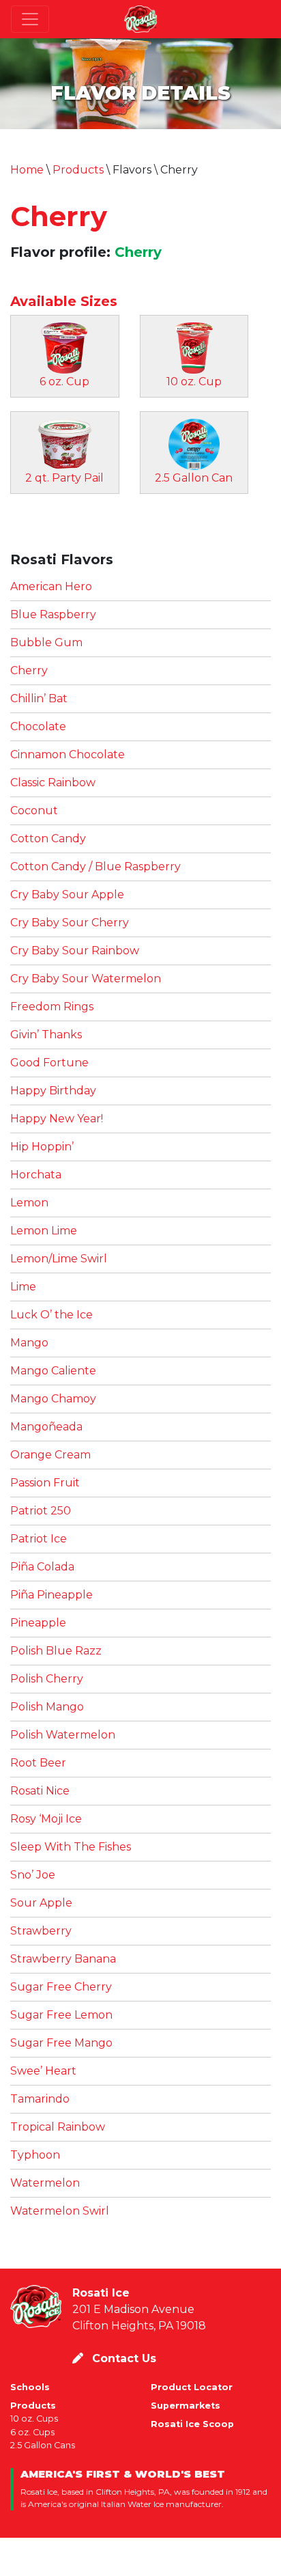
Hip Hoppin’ (42, 1147)
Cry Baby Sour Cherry (70, 923)
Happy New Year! (57, 1119)
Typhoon (35, 2155)
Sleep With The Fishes (71, 1847)
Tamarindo (40, 2099)
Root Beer (38, 1763)
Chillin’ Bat (39, 698)
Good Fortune (49, 1063)
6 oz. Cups (32, 2432)
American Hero (51, 586)
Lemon (29, 1203)
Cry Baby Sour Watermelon (86, 979)
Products (78, 170)
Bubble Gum (46, 642)
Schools (30, 2387)
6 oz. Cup (64, 382)
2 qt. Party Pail (64, 478)
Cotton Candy (48, 839)
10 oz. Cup (194, 382)
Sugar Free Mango (61, 2043)
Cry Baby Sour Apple (67, 895)
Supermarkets (186, 2406)
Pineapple (38, 1623)
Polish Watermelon (63, 1735)
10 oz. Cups (34, 2419)
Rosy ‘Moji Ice (46, 1819)
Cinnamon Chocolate (68, 754)
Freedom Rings (52, 1007)
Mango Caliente (53, 1371)
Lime (23, 1287)
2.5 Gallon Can (194, 478)
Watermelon (45, 2183)
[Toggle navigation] (30, 19)
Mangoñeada (46, 1427)
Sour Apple (41, 1903)
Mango (29, 1343)
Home (27, 170)
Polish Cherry (47, 1679)
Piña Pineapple (51, 1595)
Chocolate (38, 726)
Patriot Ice (39, 1539)
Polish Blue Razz (56, 1651)
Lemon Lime (44, 1231)
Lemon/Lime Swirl (59, 1259)
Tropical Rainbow (58, 2127)
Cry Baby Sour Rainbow (75, 951)
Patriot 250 (41, 1511)
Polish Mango (47, 1707)
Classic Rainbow (53, 783)
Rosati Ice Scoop (192, 2424)
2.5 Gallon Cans (43, 2445)
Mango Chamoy (53, 1399)
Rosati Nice (40, 1791)
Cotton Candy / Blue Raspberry (95, 867)
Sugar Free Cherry (61, 1987)
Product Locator (192, 2387)
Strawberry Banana (63, 1959)
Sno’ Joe (33, 1875)
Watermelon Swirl (60, 2211)
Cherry (59, 216)
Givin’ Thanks (46, 1035)
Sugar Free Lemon (61, 2015)
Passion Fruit (45, 1483)
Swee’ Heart (43, 2071)
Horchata (36, 1175)
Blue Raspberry (53, 614)
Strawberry (41, 1931)
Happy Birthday (53, 1091)
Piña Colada (42, 1567)
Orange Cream (50, 1455)
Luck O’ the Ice (51, 1315)
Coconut (34, 811)
